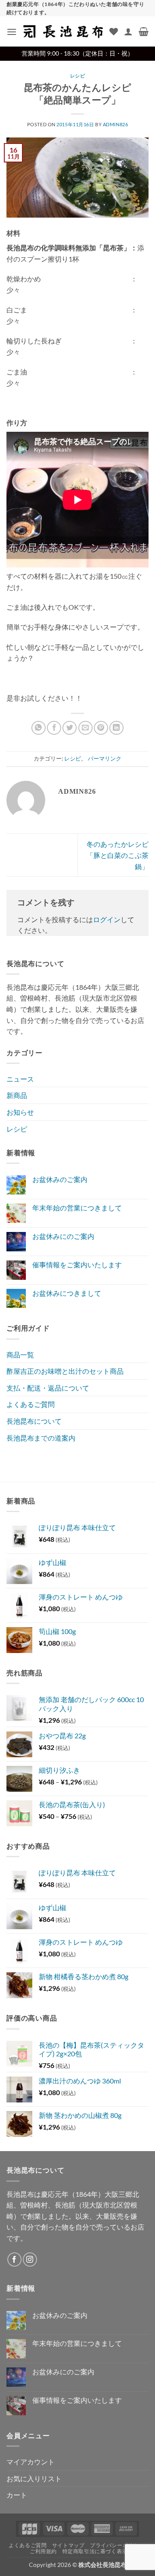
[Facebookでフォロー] (14, 2259)
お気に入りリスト (34, 2478)
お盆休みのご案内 (60, 1179)
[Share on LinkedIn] (116, 728)
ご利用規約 (43, 2551)
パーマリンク (105, 758)
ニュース (20, 1079)
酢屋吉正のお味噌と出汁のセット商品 (65, 1371)
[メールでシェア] (85, 728)
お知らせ (20, 1112)
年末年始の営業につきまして (77, 1208)
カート (17, 2495)
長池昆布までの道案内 (41, 1438)
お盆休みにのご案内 (63, 1236)
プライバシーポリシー (117, 2545)
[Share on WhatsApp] (39, 728)
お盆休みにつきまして (67, 1293)
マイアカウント (31, 2462)
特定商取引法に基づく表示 (95, 2551)
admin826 (115, 124)
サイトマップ (68, 2545)
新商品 (17, 1095)
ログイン (107, 919)
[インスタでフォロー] (30, 2259)
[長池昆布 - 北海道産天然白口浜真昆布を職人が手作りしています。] (63, 32)
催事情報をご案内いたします (77, 1265)
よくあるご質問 (31, 1404)
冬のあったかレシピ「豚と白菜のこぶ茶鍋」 (118, 855)
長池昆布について (34, 1421)
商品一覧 (20, 1355)
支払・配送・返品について (48, 1388)
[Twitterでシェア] (70, 728)
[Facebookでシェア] (54, 728)
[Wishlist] (114, 31)
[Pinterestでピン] (101, 728)
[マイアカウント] (128, 31)
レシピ (78, 76)
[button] (12, 32)
